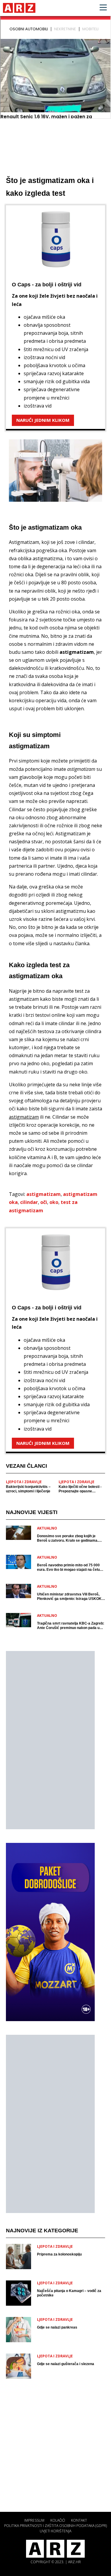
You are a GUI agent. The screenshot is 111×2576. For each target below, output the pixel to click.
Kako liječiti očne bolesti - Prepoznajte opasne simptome (80, 1489)
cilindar (29, 1202)
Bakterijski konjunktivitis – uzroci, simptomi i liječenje (28, 1489)
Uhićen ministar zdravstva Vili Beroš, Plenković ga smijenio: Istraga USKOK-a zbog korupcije (71, 1597)
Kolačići (58, 2520)
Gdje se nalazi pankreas (57, 2327)
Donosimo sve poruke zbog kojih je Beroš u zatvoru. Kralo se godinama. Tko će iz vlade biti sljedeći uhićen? (68, 1538)
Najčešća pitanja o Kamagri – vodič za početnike (69, 2293)
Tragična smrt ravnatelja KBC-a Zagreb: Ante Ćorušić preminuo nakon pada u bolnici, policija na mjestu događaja (71, 1626)
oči (44, 1202)
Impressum (34, 2520)
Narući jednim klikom (43, 420)
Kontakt (79, 2520)
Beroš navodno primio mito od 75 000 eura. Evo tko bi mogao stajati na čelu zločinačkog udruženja (68, 1568)
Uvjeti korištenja (55, 2531)
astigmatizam (44, 1194)
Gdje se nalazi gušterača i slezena (66, 2364)
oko (54, 1202)
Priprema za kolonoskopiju (59, 2254)
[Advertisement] (50, 1740)
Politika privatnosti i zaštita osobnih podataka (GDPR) (55, 2526)
